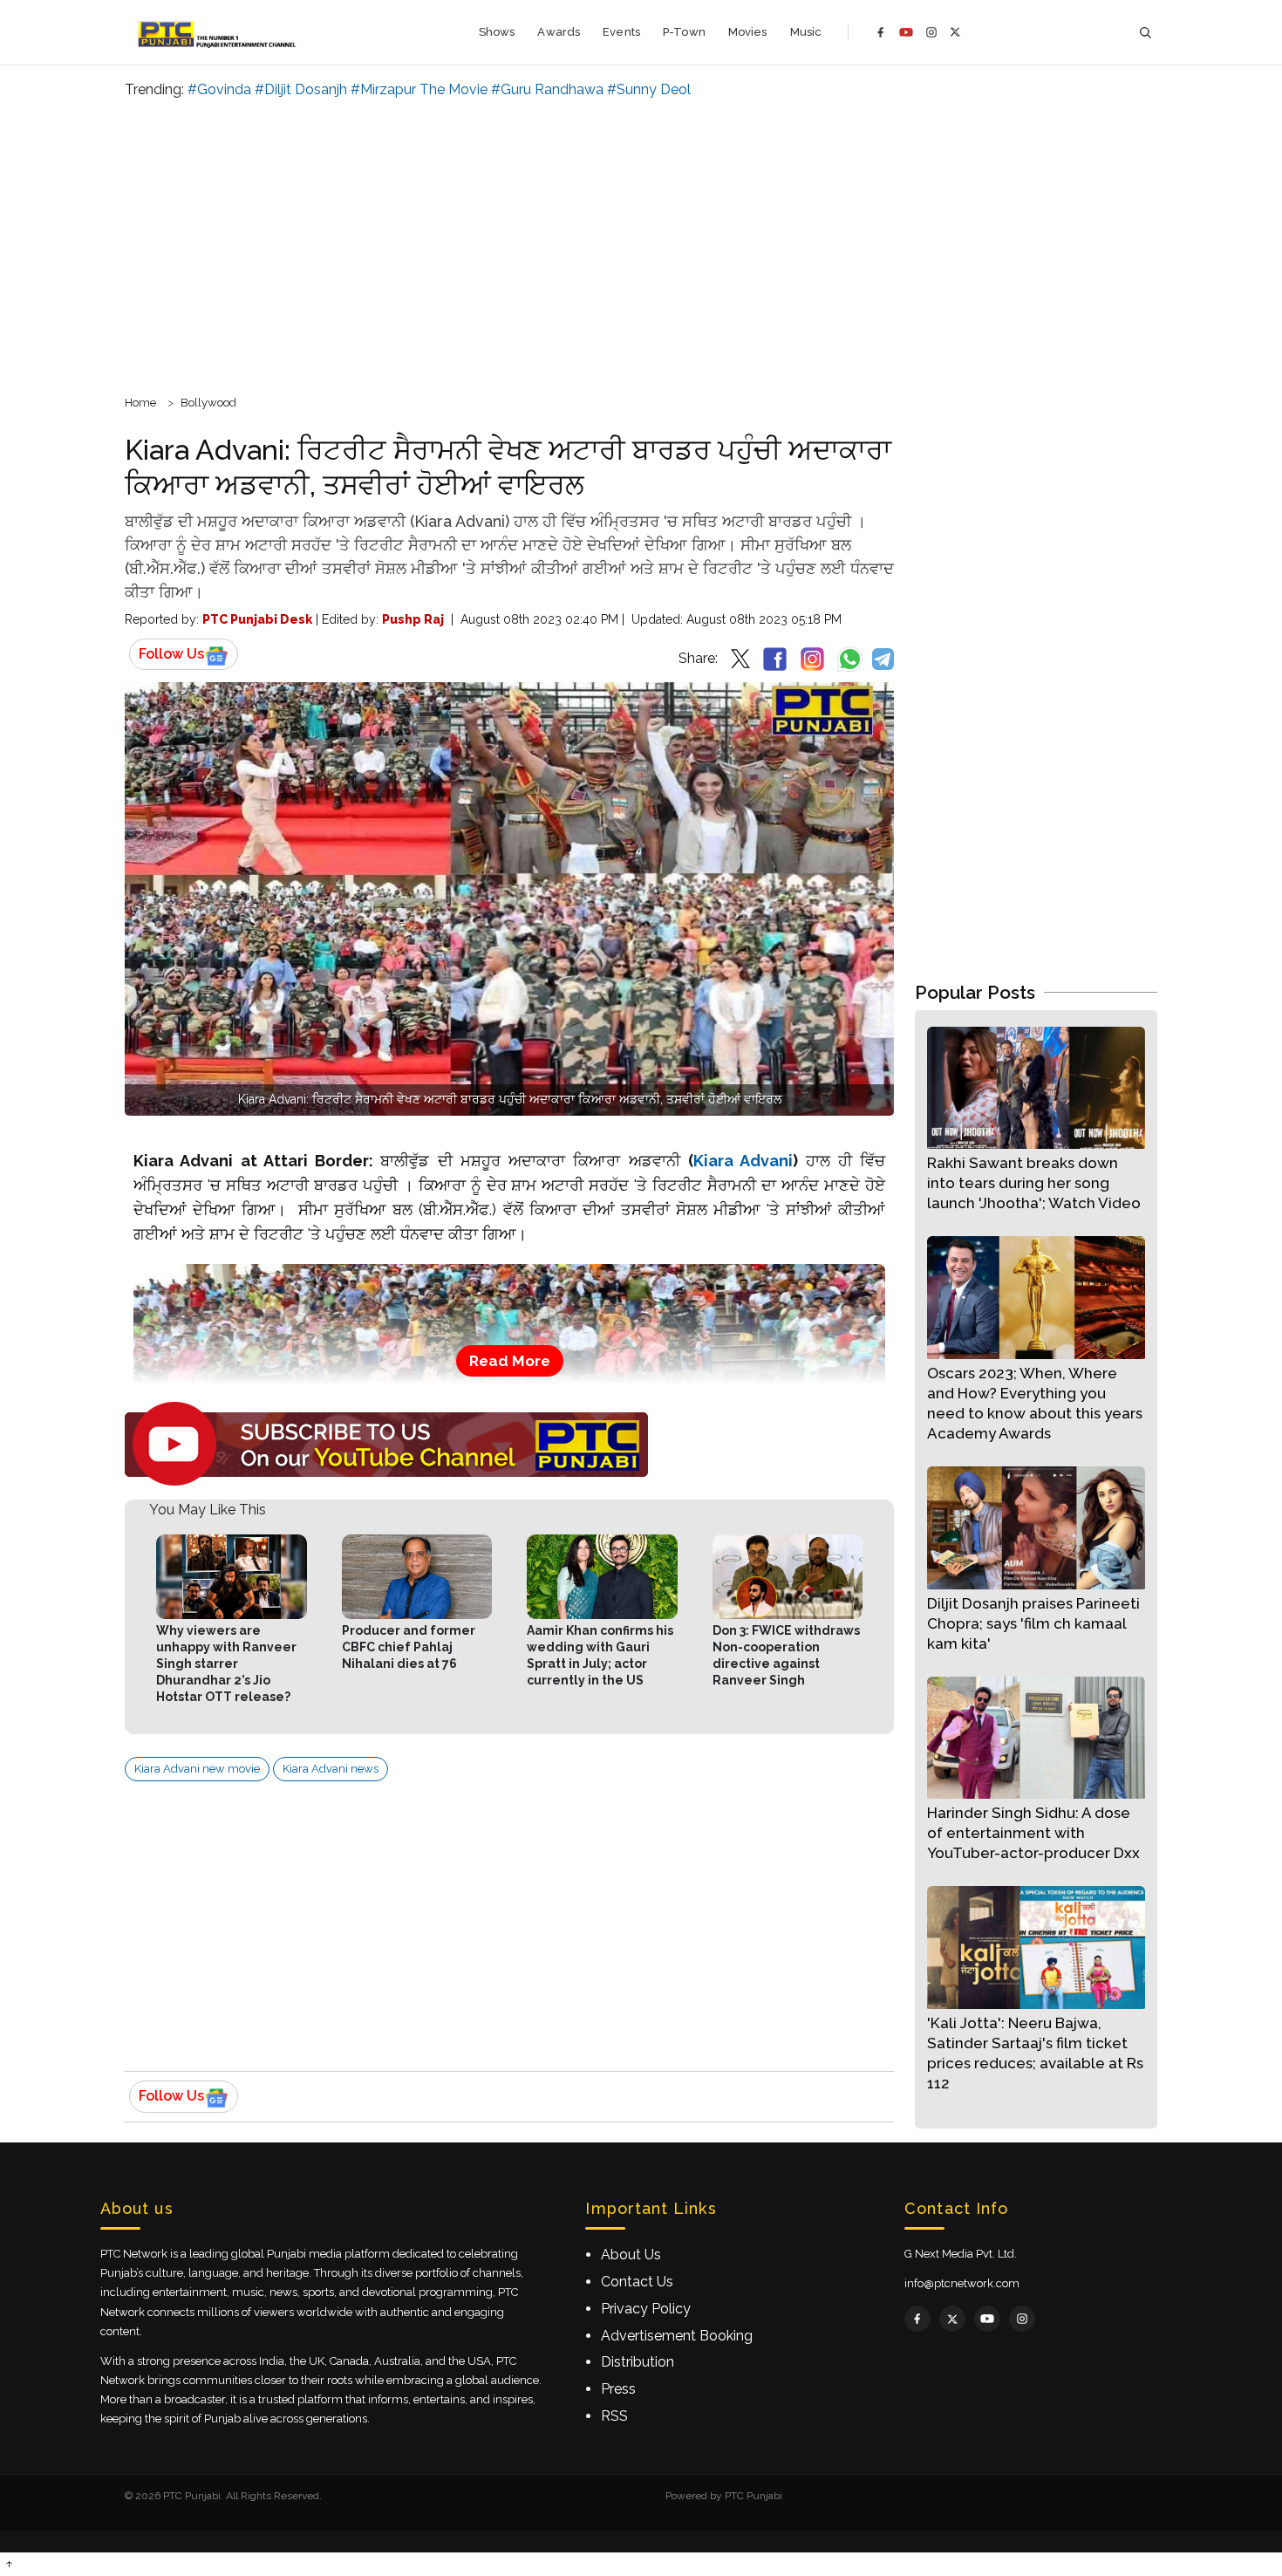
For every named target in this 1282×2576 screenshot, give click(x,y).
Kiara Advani (743, 1161)
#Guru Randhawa (547, 89)
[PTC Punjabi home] (218, 32)
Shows (497, 32)
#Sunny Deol (649, 89)
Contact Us (637, 2282)
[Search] (1145, 33)
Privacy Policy (646, 2309)
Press (618, 2389)
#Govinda (219, 89)
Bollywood (208, 403)
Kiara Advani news (331, 1769)
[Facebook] (881, 32)
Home (140, 403)
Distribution (638, 2362)
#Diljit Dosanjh (301, 89)
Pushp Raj (413, 619)
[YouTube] (906, 32)
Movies (748, 32)
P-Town (684, 32)
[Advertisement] (641, 244)
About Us (631, 2255)
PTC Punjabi (754, 2496)
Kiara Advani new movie (197, 1769)
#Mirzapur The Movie (419, 89)
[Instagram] (931, 32)
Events (621, 32)
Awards (559, 32)
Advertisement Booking (677, 2336)
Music (806, 32)
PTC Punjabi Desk (257, 619)
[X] (955, 32)
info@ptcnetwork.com (962, 2283)
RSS (614, 2416)
